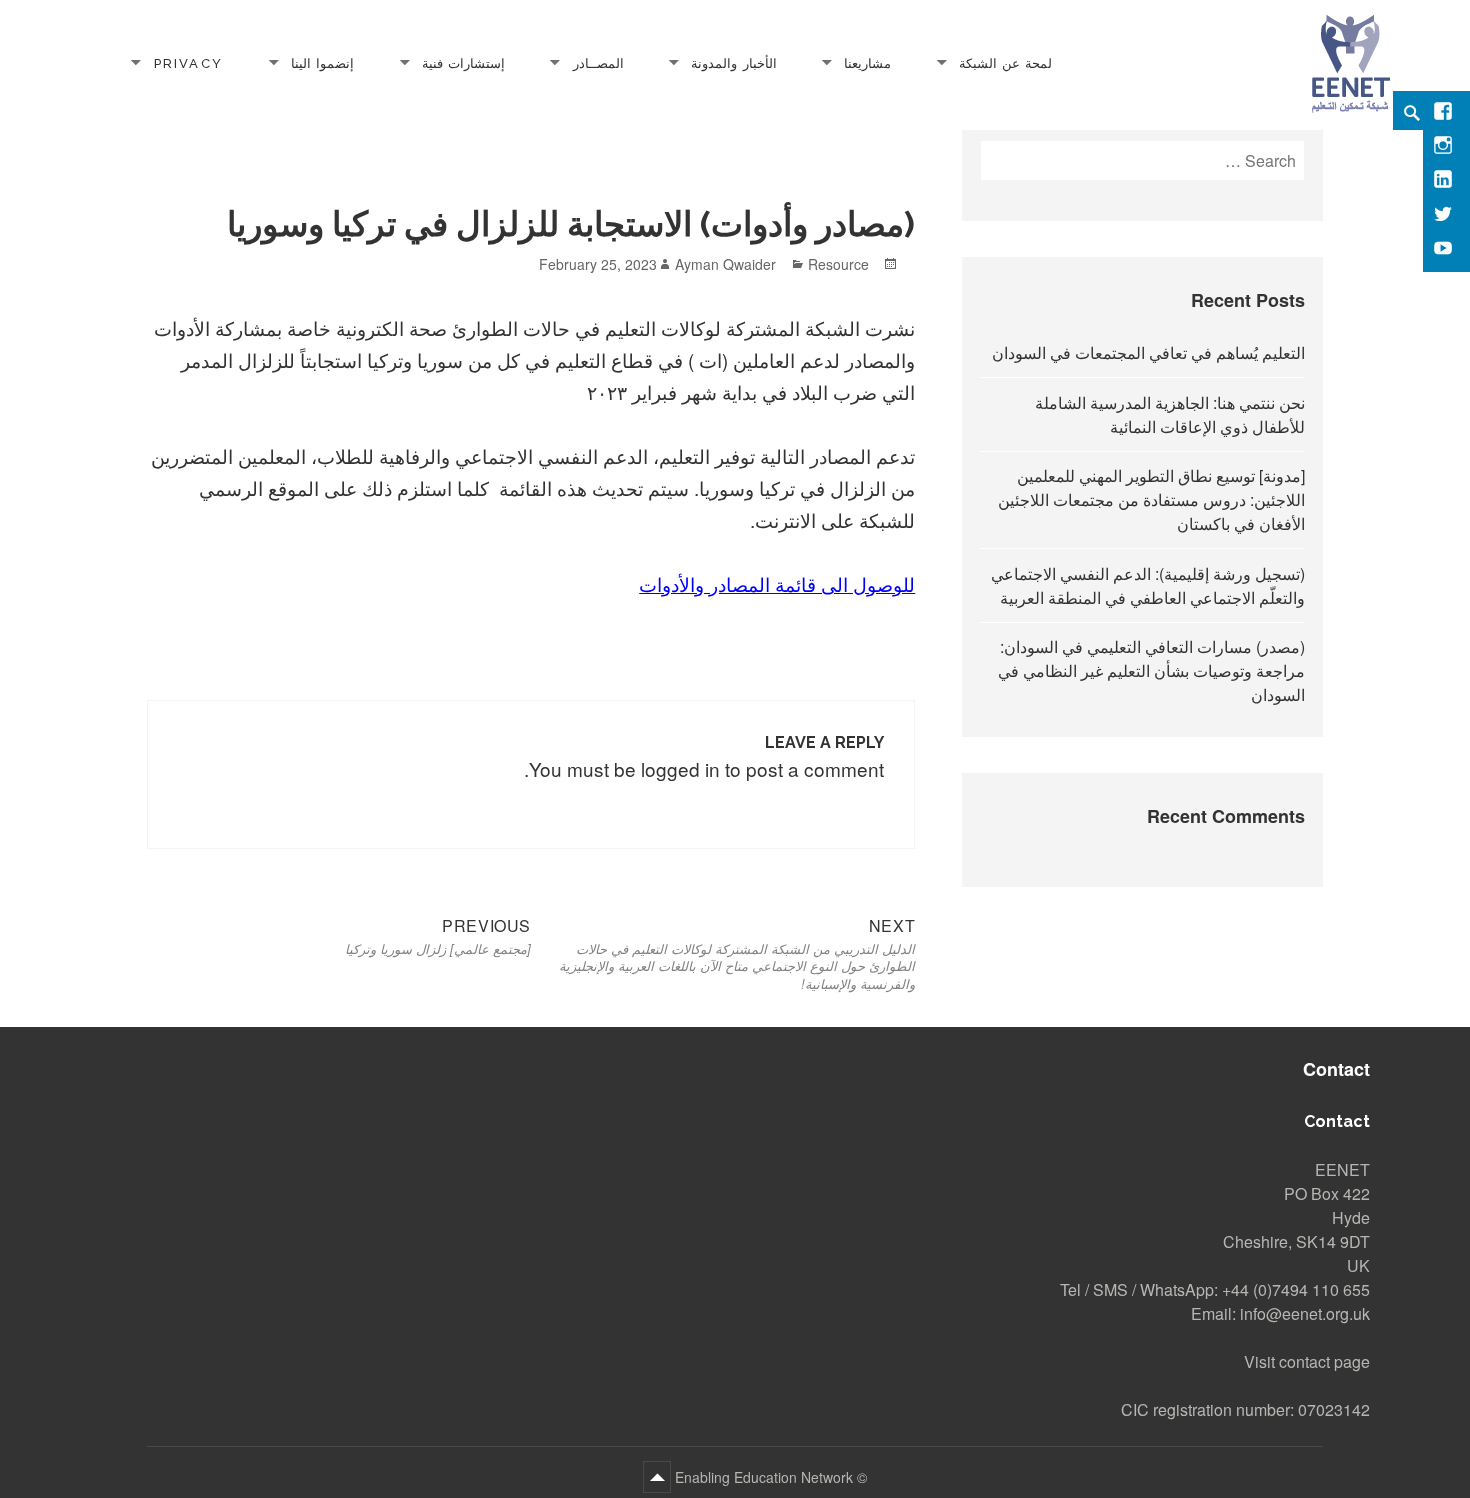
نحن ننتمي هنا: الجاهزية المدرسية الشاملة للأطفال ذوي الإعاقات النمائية (1170, 414)
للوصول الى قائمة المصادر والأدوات (777, 583)
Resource (838, 264)
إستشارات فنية (463, 62)
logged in (680, 768)
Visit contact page (1307, 1361)
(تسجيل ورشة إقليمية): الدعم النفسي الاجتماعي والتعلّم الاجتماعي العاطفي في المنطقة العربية (1148, 585)
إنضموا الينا (322, 62)
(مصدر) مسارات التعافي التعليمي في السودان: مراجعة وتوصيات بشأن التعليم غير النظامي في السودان (1151, 670)
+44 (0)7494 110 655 (1296, 1289)
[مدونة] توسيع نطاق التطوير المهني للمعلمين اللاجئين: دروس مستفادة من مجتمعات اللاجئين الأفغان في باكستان (1151, 499)
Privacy (188, 62)
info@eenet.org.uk (1305, 1313)
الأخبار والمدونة (733, 62)
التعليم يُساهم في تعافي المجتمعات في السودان (1148, 352)
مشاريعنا (867, 62)
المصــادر (598, 62)
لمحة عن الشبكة (1005, 62)
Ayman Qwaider (725, 264)
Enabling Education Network (762, 1477)
